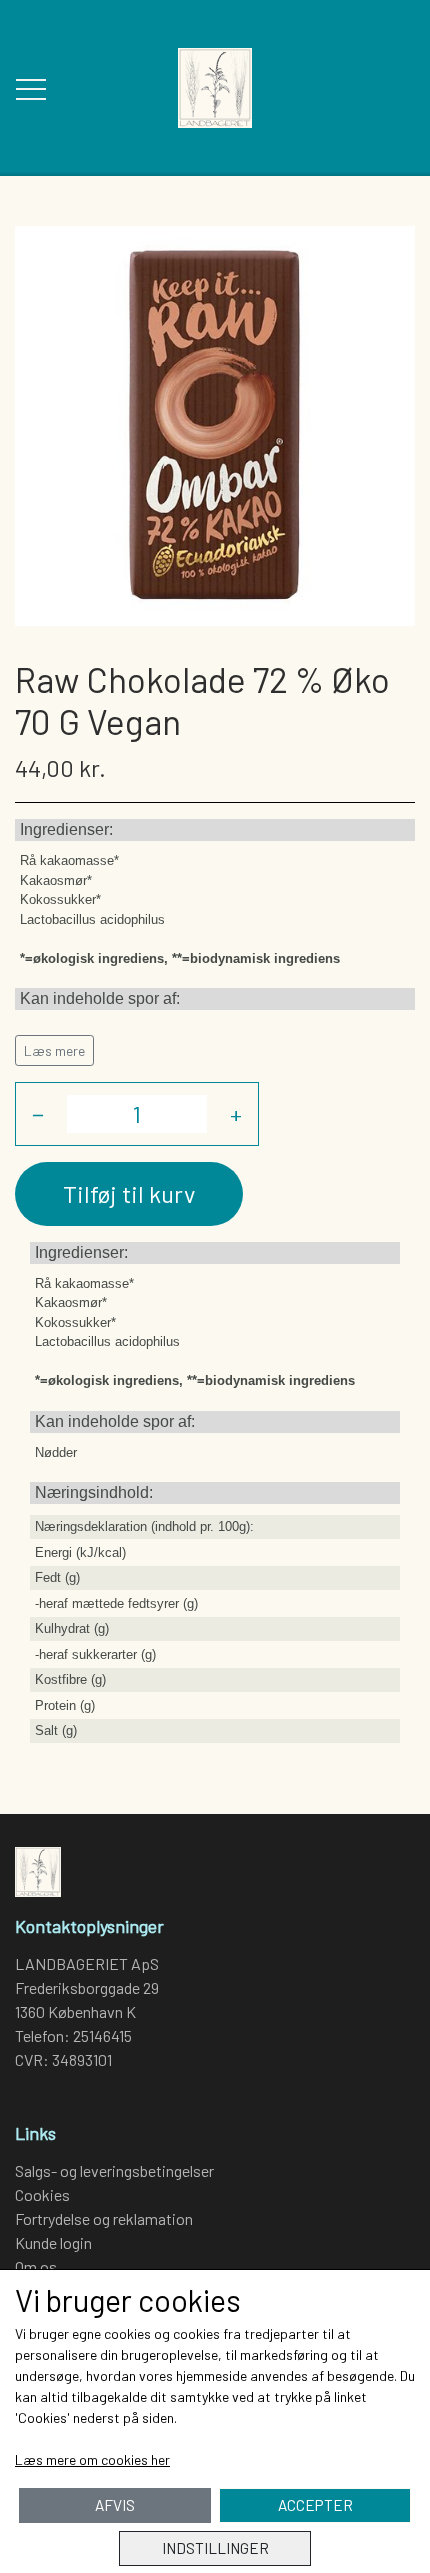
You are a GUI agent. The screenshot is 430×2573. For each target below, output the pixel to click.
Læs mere (54, 1050)
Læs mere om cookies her (92, 2459)
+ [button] (236, 1113)
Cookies (42, 2194)
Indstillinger (215, 2548)
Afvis (115, 2505)
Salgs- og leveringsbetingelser (114, 2170)
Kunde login (53, 2242)
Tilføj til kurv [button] (129, 1193)
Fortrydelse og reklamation (104, 2218)
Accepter (315, 2505)
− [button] (38, 1113)
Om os (36, 2266)
